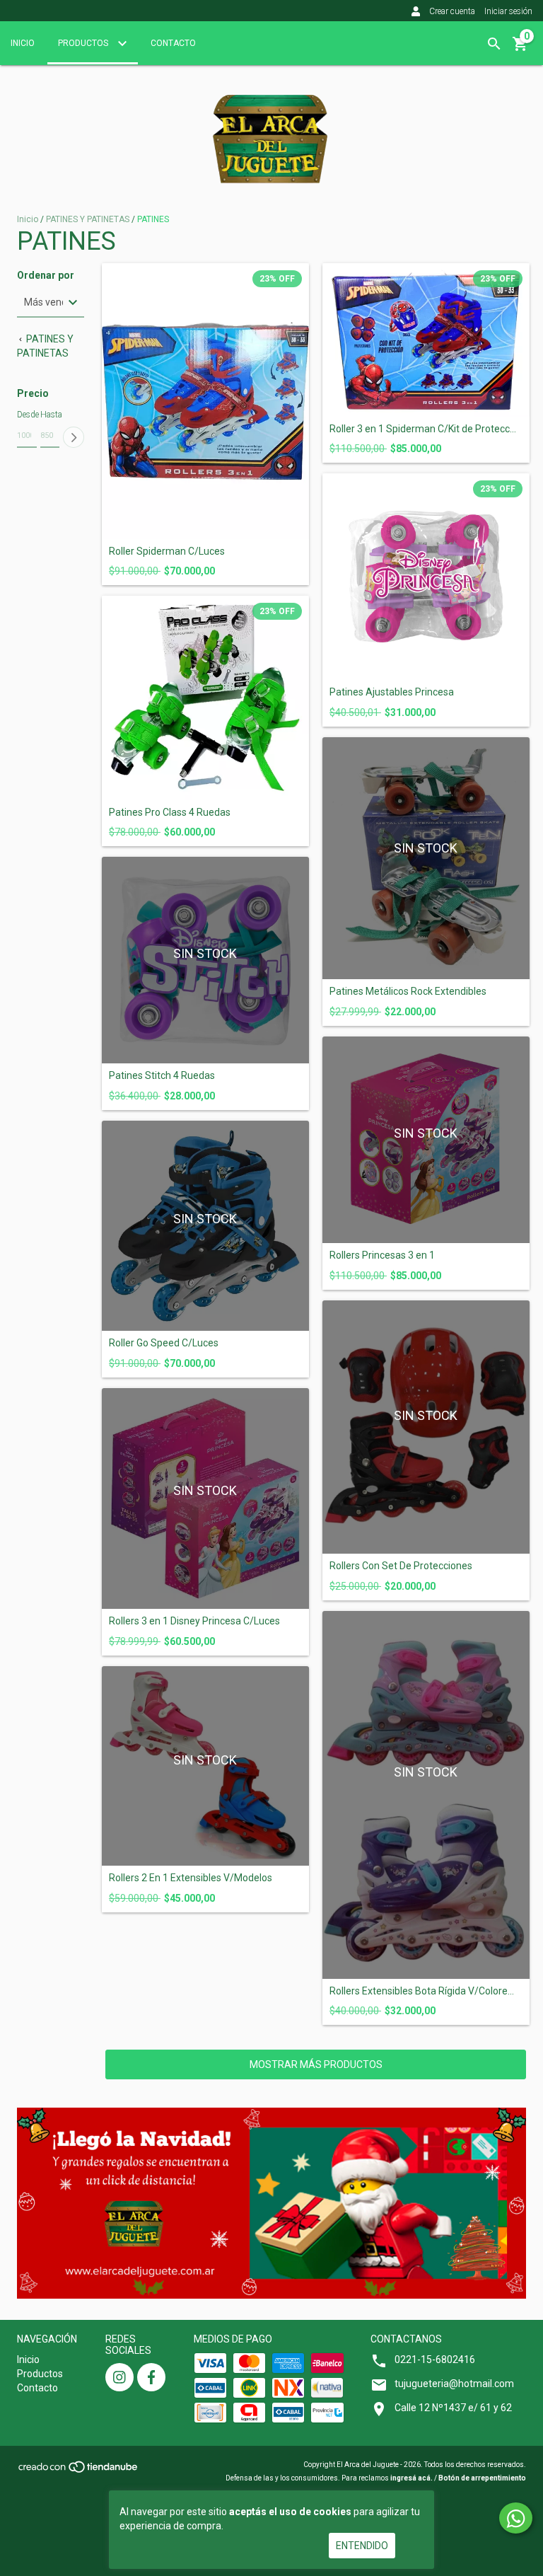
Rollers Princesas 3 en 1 (382, 1255)
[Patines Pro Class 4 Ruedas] (205, 698)
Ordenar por (46, 276)
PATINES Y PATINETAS (89, 219)
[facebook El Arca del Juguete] (151, 2377)
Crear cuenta (452, 11)
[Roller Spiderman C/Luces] (205, 401)
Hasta (50, 415)
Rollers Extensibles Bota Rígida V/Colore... (422, 1991)
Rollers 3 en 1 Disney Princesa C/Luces (194, 1621)
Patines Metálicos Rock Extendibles (408, 992)
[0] (520, 49)
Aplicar (74, 437)
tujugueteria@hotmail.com (454, 2384)
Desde (27, 415)
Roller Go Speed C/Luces (164, 1343)
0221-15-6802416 (435, 2360)
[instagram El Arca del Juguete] (119, 2377)
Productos (84, 43)
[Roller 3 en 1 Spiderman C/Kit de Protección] (426, 340)
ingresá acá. (411, 2478)
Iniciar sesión (508, 11)
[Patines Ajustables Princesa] (426, 577)
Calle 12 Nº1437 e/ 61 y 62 (453, 2408)
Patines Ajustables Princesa (392, 692)
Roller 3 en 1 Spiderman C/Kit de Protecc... (423, 429)
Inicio (23, 43)
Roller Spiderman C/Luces (167, 551)
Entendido (362, 2546)
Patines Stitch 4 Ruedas (162, 1076)
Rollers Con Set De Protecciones (401, 1566)
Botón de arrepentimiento (482, 2478)
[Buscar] (494, 44)
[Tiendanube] (79, 2471)
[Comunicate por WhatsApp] (516, 2518)
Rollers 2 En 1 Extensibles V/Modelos (191, 1878)
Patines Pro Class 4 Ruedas (170, 813)
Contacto (173, 43)
